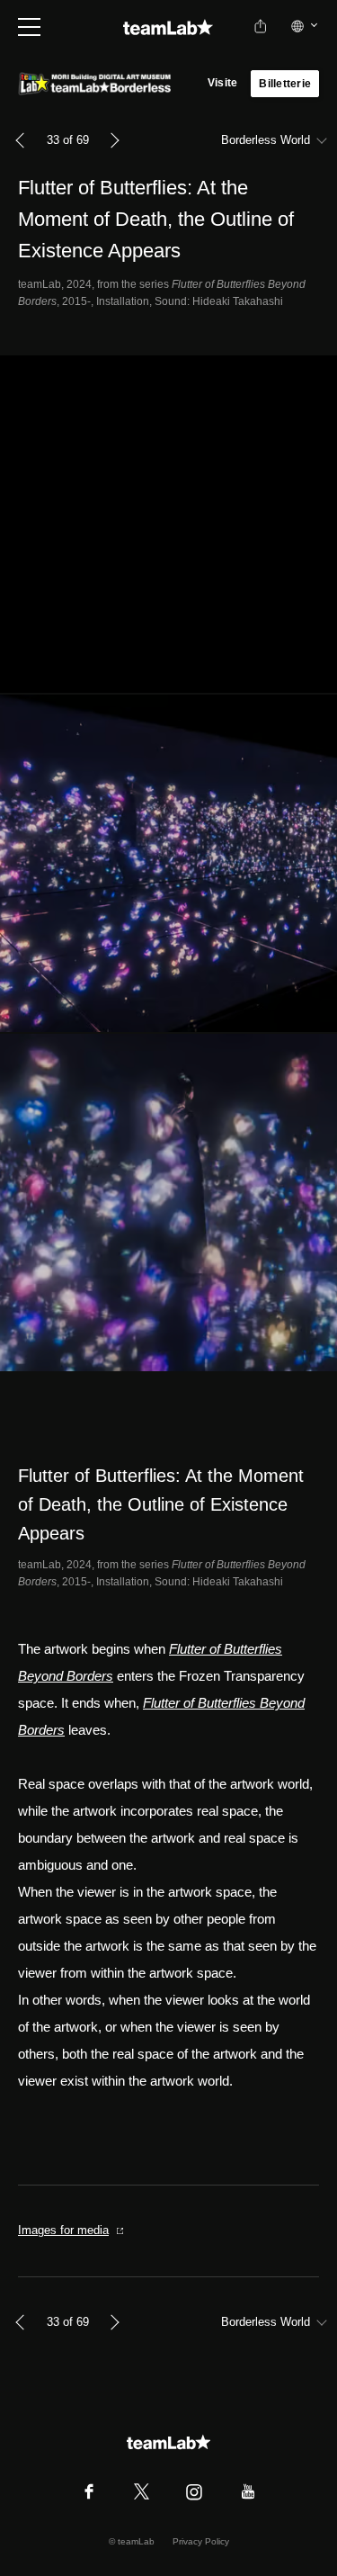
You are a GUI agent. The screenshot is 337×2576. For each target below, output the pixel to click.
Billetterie (285, 84)
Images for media (63, 2230)
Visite (222, 83)
